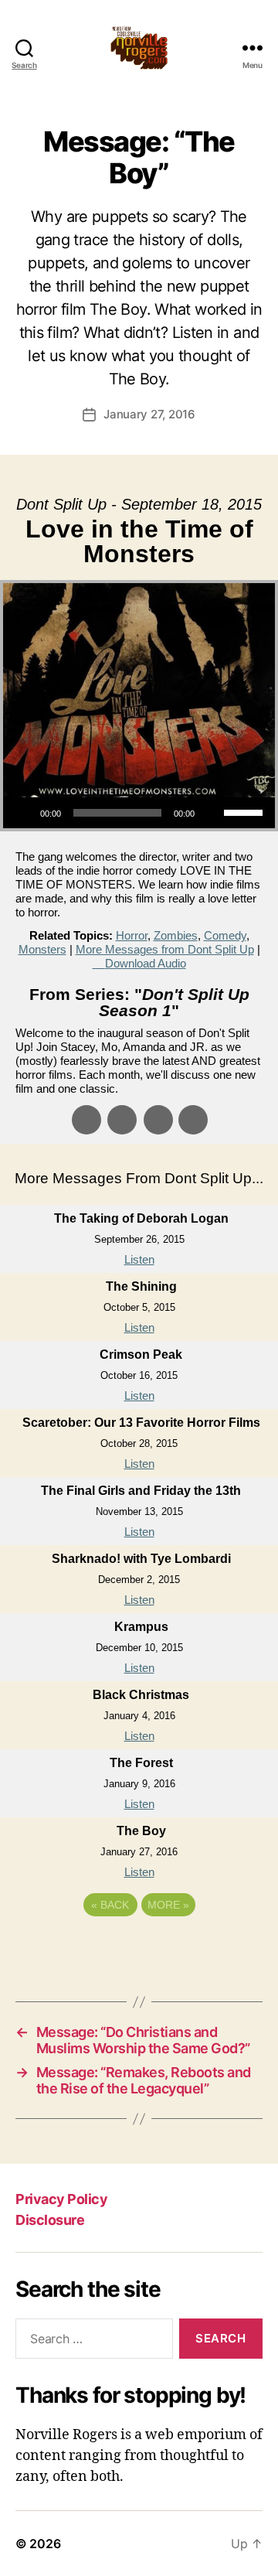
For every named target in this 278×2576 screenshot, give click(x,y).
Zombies (176, 935)
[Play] (23, 813)
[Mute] (212, 813)
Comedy (225, 935)
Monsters (42, 949)
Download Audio (146, 963)
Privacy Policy (61, 2199)
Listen (139, 1259)
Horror (132, 935)
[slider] (246, 811)
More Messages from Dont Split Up (165, 949)
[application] (139, 813)
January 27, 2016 (149, 414)
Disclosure (50, 2220)
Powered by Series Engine (139, 1947)
